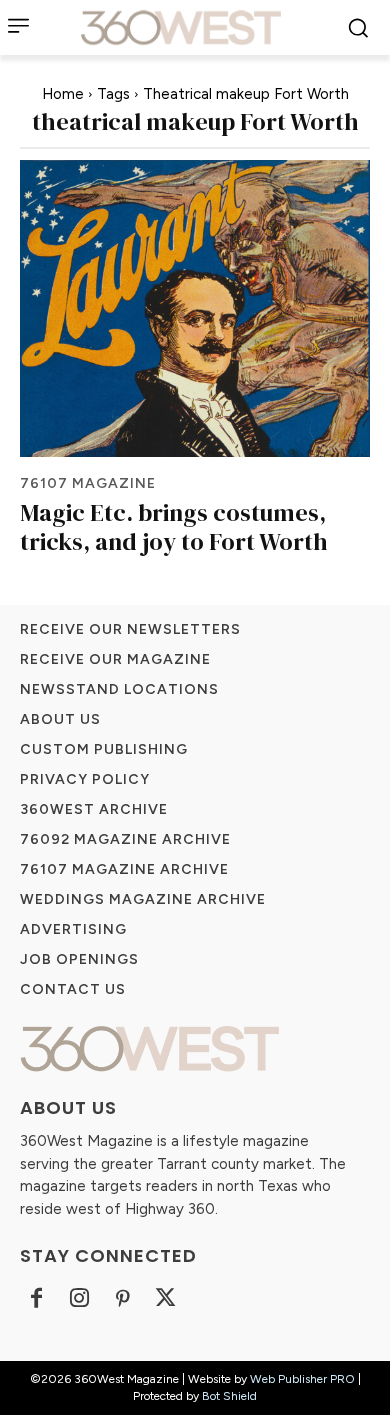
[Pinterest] (122, 1299)
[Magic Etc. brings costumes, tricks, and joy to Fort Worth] (195, 309)
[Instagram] (79, 1299)
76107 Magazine (88, 484)
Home (63, 94)
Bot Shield (229, 1396)
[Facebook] (36, 1299)
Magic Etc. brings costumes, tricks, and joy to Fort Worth (174, 527)
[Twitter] (165, 1299)
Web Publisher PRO (302, 1379)
